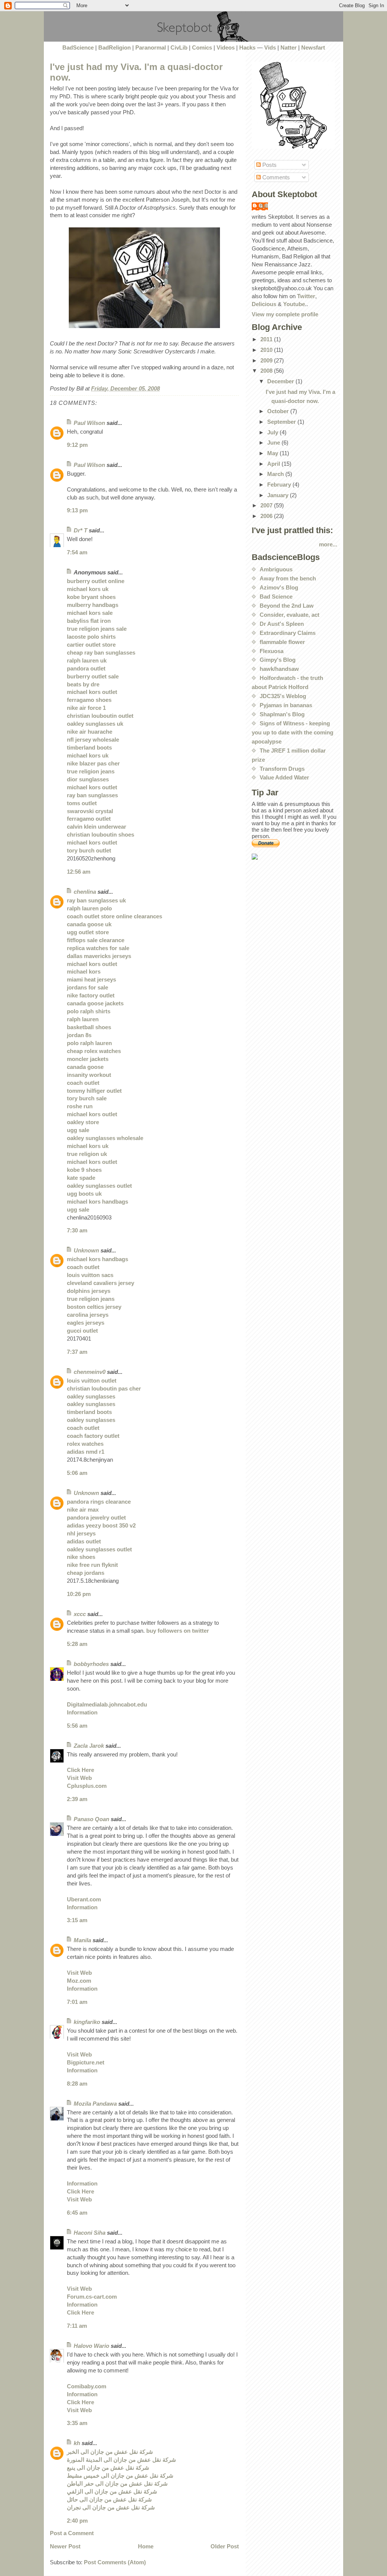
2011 (267, 339)
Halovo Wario (91, 2346)
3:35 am (77, 2423)
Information (82, 1712)
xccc (80, 1614)
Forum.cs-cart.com (92, 2297)
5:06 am (77, 1473)
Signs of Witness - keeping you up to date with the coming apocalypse (293, 732)
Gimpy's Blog (278, 660)
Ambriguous (276, 569)
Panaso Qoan (91, 1819)
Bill (264, 206)
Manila (82, 1940)
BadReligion (115, 47)
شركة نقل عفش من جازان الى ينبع (108, 2468)
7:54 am (77, 552)
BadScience (78, 47)
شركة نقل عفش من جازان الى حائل (109, 2499)
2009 (267, 360)
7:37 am (77, 1352)
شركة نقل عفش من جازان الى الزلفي (112, 2491)
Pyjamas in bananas (286, 705)
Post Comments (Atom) (115, 2562)
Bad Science (276, 597)
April (274, 464)
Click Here (80, 1770)
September (282, 422)
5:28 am (77, 1644)
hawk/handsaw (279, 669)
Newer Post (65, 2546)
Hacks (247, 47)
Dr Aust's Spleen (282, 624)
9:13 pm (77, 510)
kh (77, 2443)
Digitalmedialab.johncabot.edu (107, 1704)
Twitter (306, 296)
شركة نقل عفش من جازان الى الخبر (110, 2452)
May (273, 453)
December (281, 381)
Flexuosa (272, 651)
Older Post (225, 2546)
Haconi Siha (90, 2233)
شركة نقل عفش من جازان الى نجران (111, 2507)
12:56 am (79, 872)
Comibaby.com (87, 2386)
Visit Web (79, 1778)
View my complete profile (285, 314)
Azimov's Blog (279, 587)
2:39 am (77, 1799)
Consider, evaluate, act (289, 615)
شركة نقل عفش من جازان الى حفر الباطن (117, 2483)
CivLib (179, 47)
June (274, 443)
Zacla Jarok (89, 1746)
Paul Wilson (89, 423)
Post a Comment (72, 2533)
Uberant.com (84, 1899)
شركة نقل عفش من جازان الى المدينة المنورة (122, 2460)
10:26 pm (79, 1594)
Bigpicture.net (86, 2062)
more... (328, 544)
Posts (269, 165)
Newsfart (313, 47)
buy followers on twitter (178, 1631)
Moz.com (79, 1981)
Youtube (294, 304)
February (280, 485)
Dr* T (80, 530)
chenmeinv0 (90, 1372)
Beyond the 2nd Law (287, 606)
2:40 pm (77, 2521)
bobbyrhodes (91, 1664)
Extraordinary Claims (288, 633)
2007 (267, 505)
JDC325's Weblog (283, 696)
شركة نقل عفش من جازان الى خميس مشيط (120, 2476)
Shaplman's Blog (282, 714)
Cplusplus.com (87, 1786)
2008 (267, 371)
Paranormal (151, 47)
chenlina (85, 892)
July (273, 432)
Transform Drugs (282, 769)
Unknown (86, 1250)
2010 (267, 350)
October (279, 411)
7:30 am (77, 1230)
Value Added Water (284, 777)
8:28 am (77, 2084)
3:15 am (77, 1920)
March (276, 474)
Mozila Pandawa (95, 2104)
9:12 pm (77, 445)
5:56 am (77, 1726)
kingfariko (87, 2022)
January (279, 495)
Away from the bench (288, 578)
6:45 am (77, 2213)
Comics (202, 47)
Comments (275, 177)
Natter (289, 47)
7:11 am (77, 2326)
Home (146, 2546)
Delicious (264, 304)
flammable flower (282, 642)
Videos (226, 47)
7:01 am (77, 2002)
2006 (267, 516)
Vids (270, 47)
